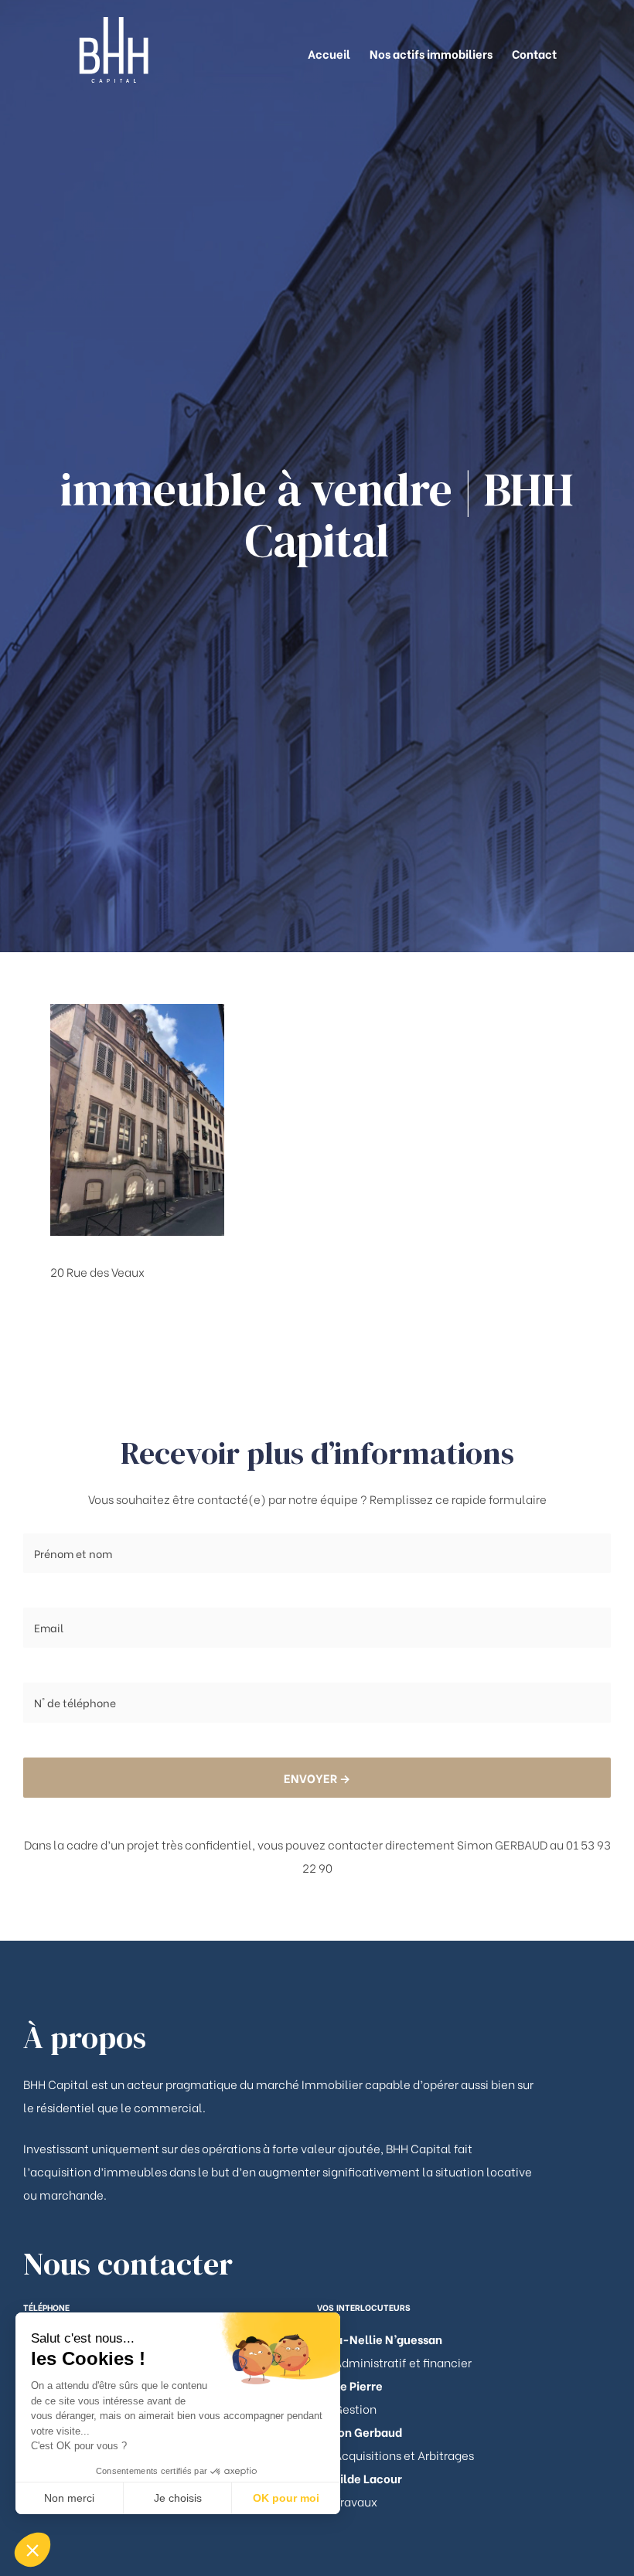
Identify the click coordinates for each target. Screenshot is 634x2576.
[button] (32, 2550)
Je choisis (178, 2498)
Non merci (69, 2498)
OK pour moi (286, 2498)
